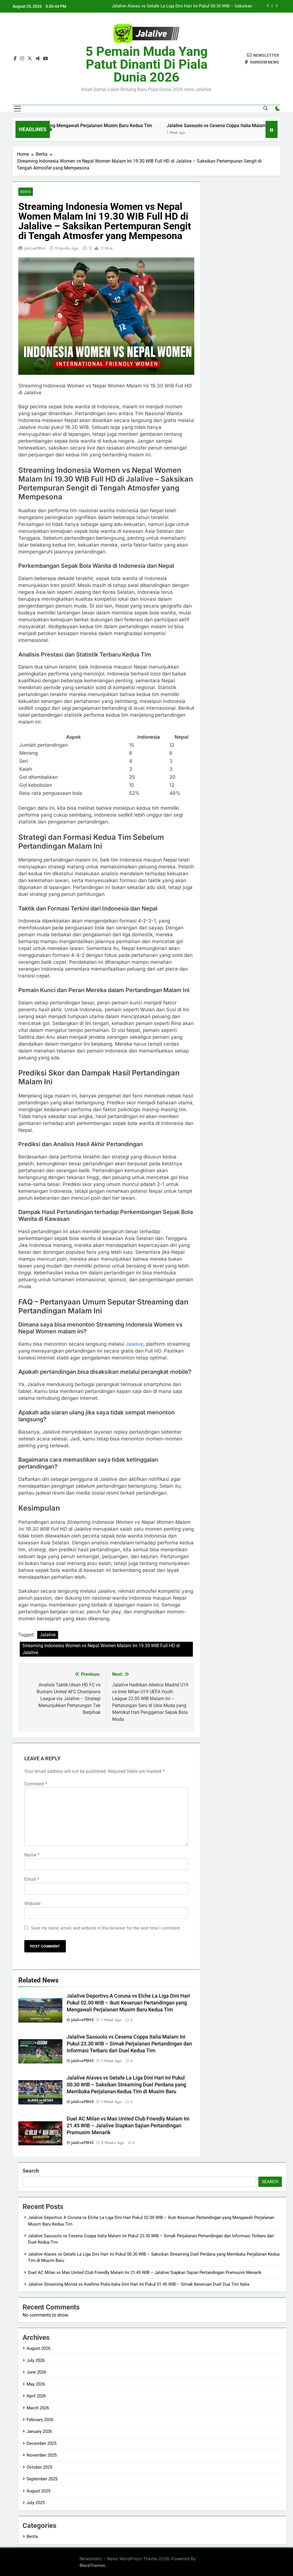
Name (32, 1855)
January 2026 (39, 2431)
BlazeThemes (92, 2565)
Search (31, 2171)
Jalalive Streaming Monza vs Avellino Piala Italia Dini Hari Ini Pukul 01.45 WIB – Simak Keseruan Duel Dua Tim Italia (139, 2284)
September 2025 (42, 2479)
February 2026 (40, 2420)
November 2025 (42, 2455)
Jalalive (134, 1344)
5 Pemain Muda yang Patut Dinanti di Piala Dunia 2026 (147, 64)
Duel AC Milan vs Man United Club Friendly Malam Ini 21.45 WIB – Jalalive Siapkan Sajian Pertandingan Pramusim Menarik (173, 6)
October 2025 (39, 2467)
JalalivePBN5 (35, 248)
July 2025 (36, 2503)
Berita (26, 192)
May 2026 (36, 2384)
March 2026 (38, 2408)
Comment (36, 1784)
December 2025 (41, 2443)
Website (32, 1904)
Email (32, 1879)
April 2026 (36, 2396)
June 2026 (36, 2372)
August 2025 (38, 2491)
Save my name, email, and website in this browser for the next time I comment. (106, 1928)
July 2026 (36, 2360)
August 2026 (38, 2348)
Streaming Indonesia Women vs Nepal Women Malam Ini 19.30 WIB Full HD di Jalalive (101, 1649)
